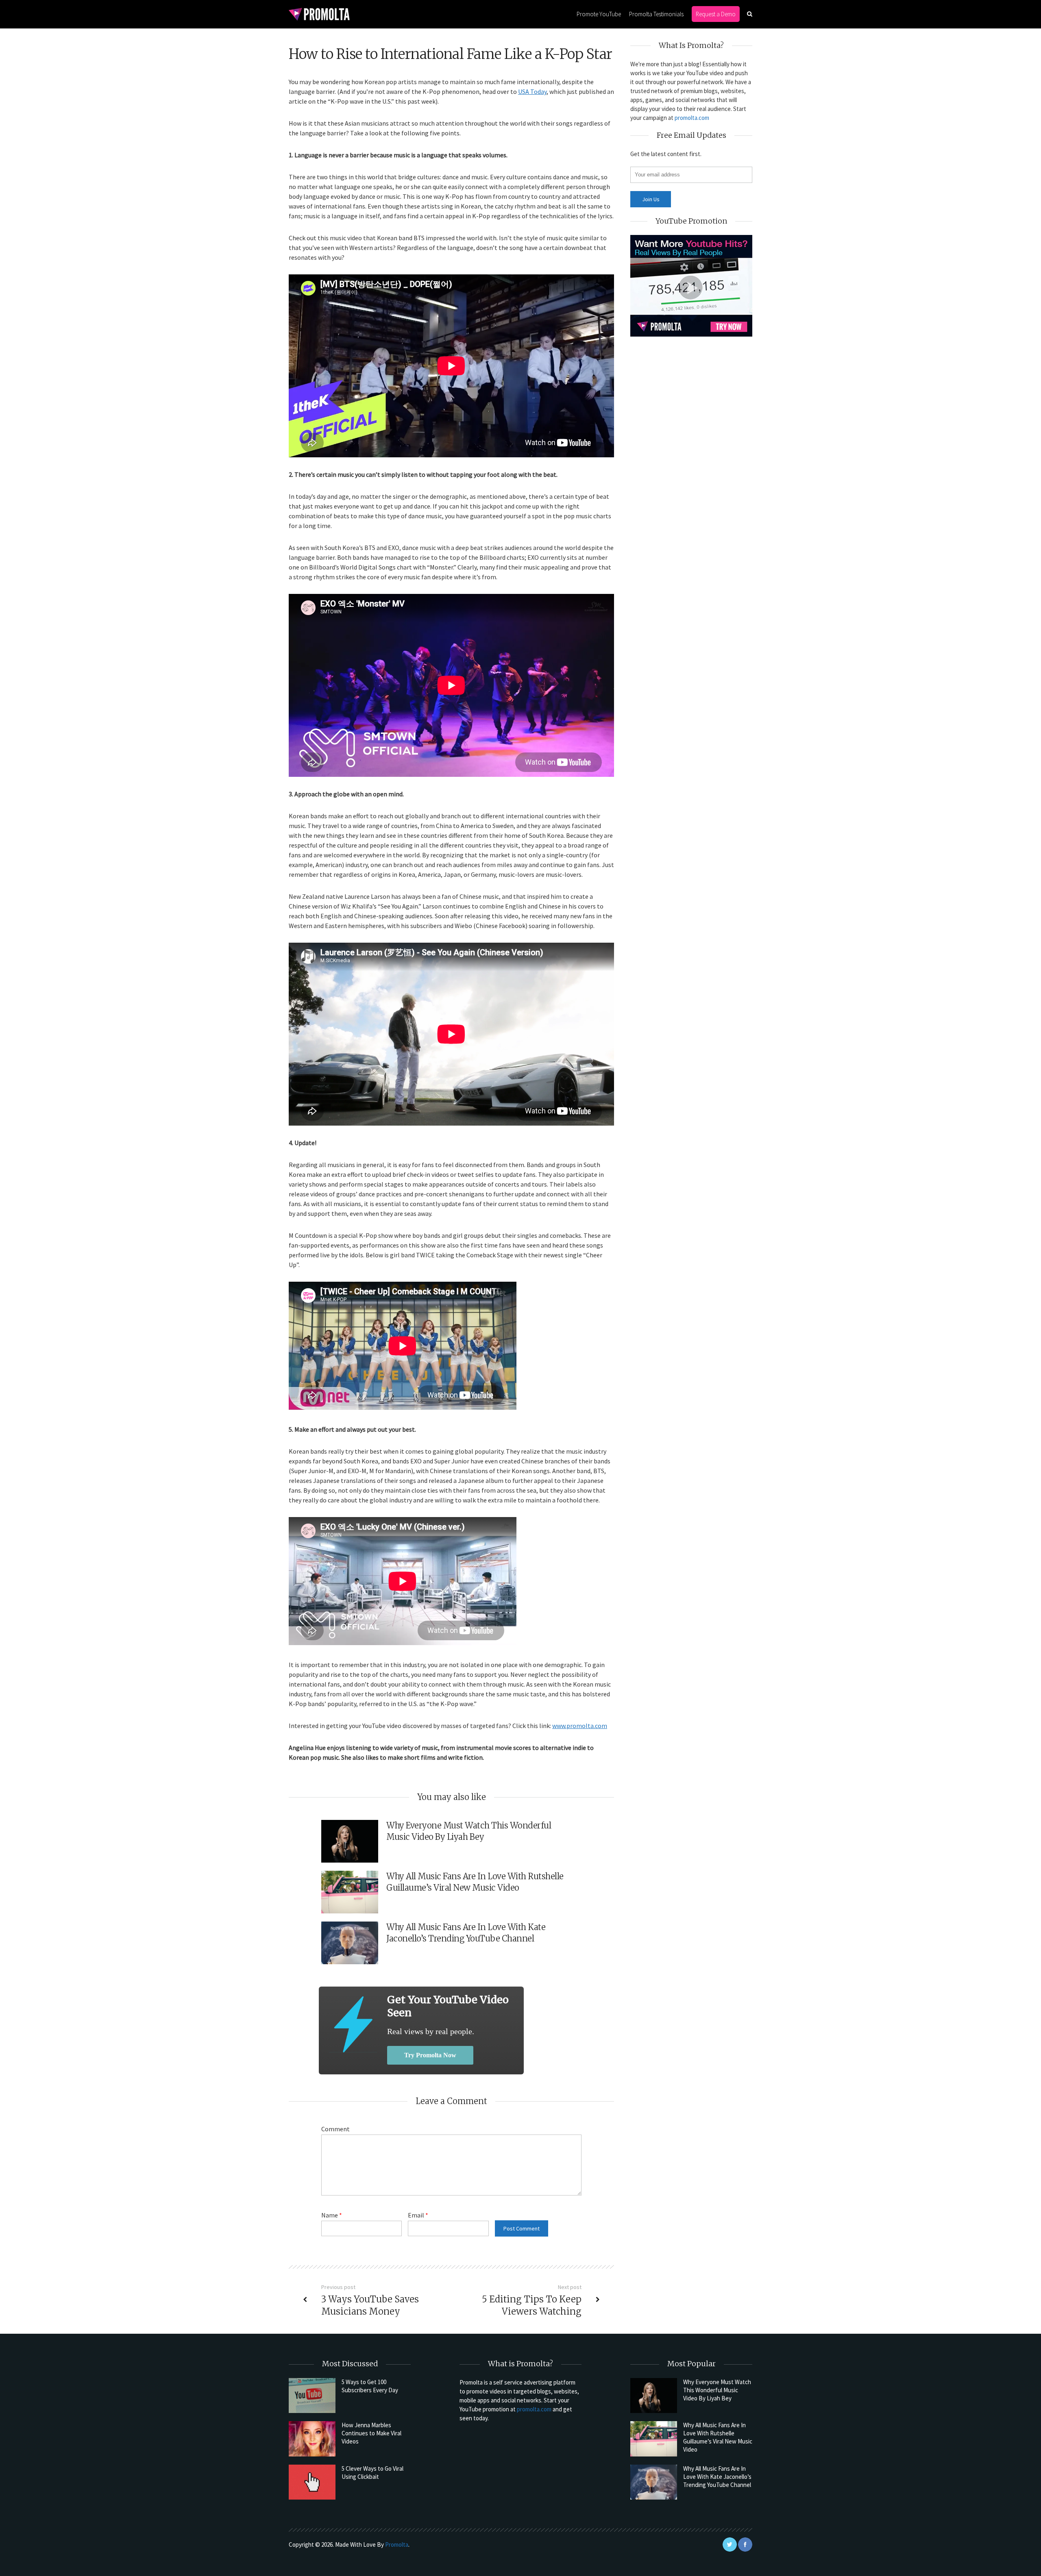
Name (332, 2215)
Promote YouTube (599, 14)
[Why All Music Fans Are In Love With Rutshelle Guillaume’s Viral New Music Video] (654, 2439)
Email (418, 2215)
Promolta (397, 2544)
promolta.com (692, 118)
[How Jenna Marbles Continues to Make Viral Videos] (312, 2439)
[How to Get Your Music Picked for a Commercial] (353, 2024)
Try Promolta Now (430, 2055)
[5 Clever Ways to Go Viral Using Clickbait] (312, 2482)
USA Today (532, 91)
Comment (335, 2129)
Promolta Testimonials (656, 14)
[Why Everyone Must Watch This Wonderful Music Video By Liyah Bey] (654, 2396)
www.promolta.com (580, 1726)
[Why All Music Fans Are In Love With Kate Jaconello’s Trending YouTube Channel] (654, 2482)
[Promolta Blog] (319, 14)
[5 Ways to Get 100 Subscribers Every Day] (312, 2396)
